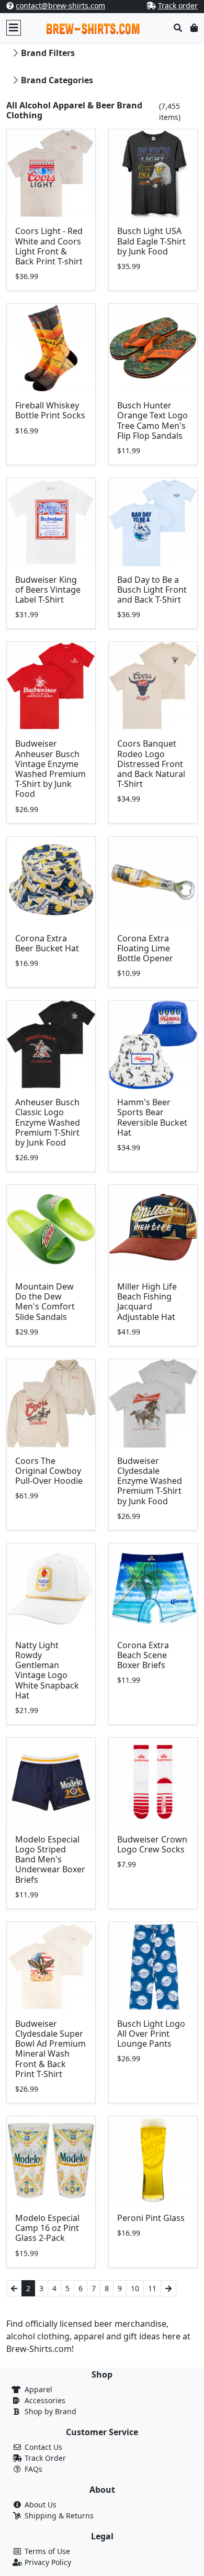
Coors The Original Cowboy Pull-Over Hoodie (49, 1471)
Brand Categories (57, 80)
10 (135, 2288)
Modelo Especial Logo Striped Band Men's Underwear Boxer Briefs (50, 1859)
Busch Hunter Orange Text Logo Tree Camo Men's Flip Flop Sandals (152, 420)
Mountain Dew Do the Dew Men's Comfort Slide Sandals (45, 1302)
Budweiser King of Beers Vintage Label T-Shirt (48, 590)
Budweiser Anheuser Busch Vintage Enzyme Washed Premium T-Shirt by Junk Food (50, 769)
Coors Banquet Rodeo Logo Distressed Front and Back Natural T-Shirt (151, 764)
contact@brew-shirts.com (60, 5)
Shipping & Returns (59, 2516)
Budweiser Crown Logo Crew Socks (152, 1844)
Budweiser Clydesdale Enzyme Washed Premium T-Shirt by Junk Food (150, 1481)
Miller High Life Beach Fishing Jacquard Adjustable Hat (147, 1302)
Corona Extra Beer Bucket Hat (47, 943)
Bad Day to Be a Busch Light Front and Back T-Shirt (152, 590)
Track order (178, 5)
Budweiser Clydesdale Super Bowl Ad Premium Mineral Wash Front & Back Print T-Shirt (50, 2049)
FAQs (33, 2469)
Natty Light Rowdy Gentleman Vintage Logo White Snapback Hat (47, 1670)
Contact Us (43, 2447)
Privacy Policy (48, 2562)
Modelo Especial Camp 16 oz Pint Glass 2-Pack (47, 2228)
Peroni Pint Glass (151, 2218)
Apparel (38, 2389)
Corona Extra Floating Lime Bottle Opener (145, 948)
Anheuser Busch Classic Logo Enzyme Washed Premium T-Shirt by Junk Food (48, 1122)
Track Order (45, 2458)
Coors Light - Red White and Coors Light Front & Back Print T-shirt (49, 246)
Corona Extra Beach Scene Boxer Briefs (143, 1655)
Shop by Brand (50, 2411)
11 (152, 2288)
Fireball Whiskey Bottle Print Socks (50, 410)
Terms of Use (47, 2551)
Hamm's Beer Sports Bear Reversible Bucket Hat (152, 1117)
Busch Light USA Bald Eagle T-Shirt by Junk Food (151, 241)
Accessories (45, 2400)
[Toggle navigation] (14, 28)
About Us (41, 2505)
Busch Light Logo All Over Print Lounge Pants (151, 2034)
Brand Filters (48, 53)
